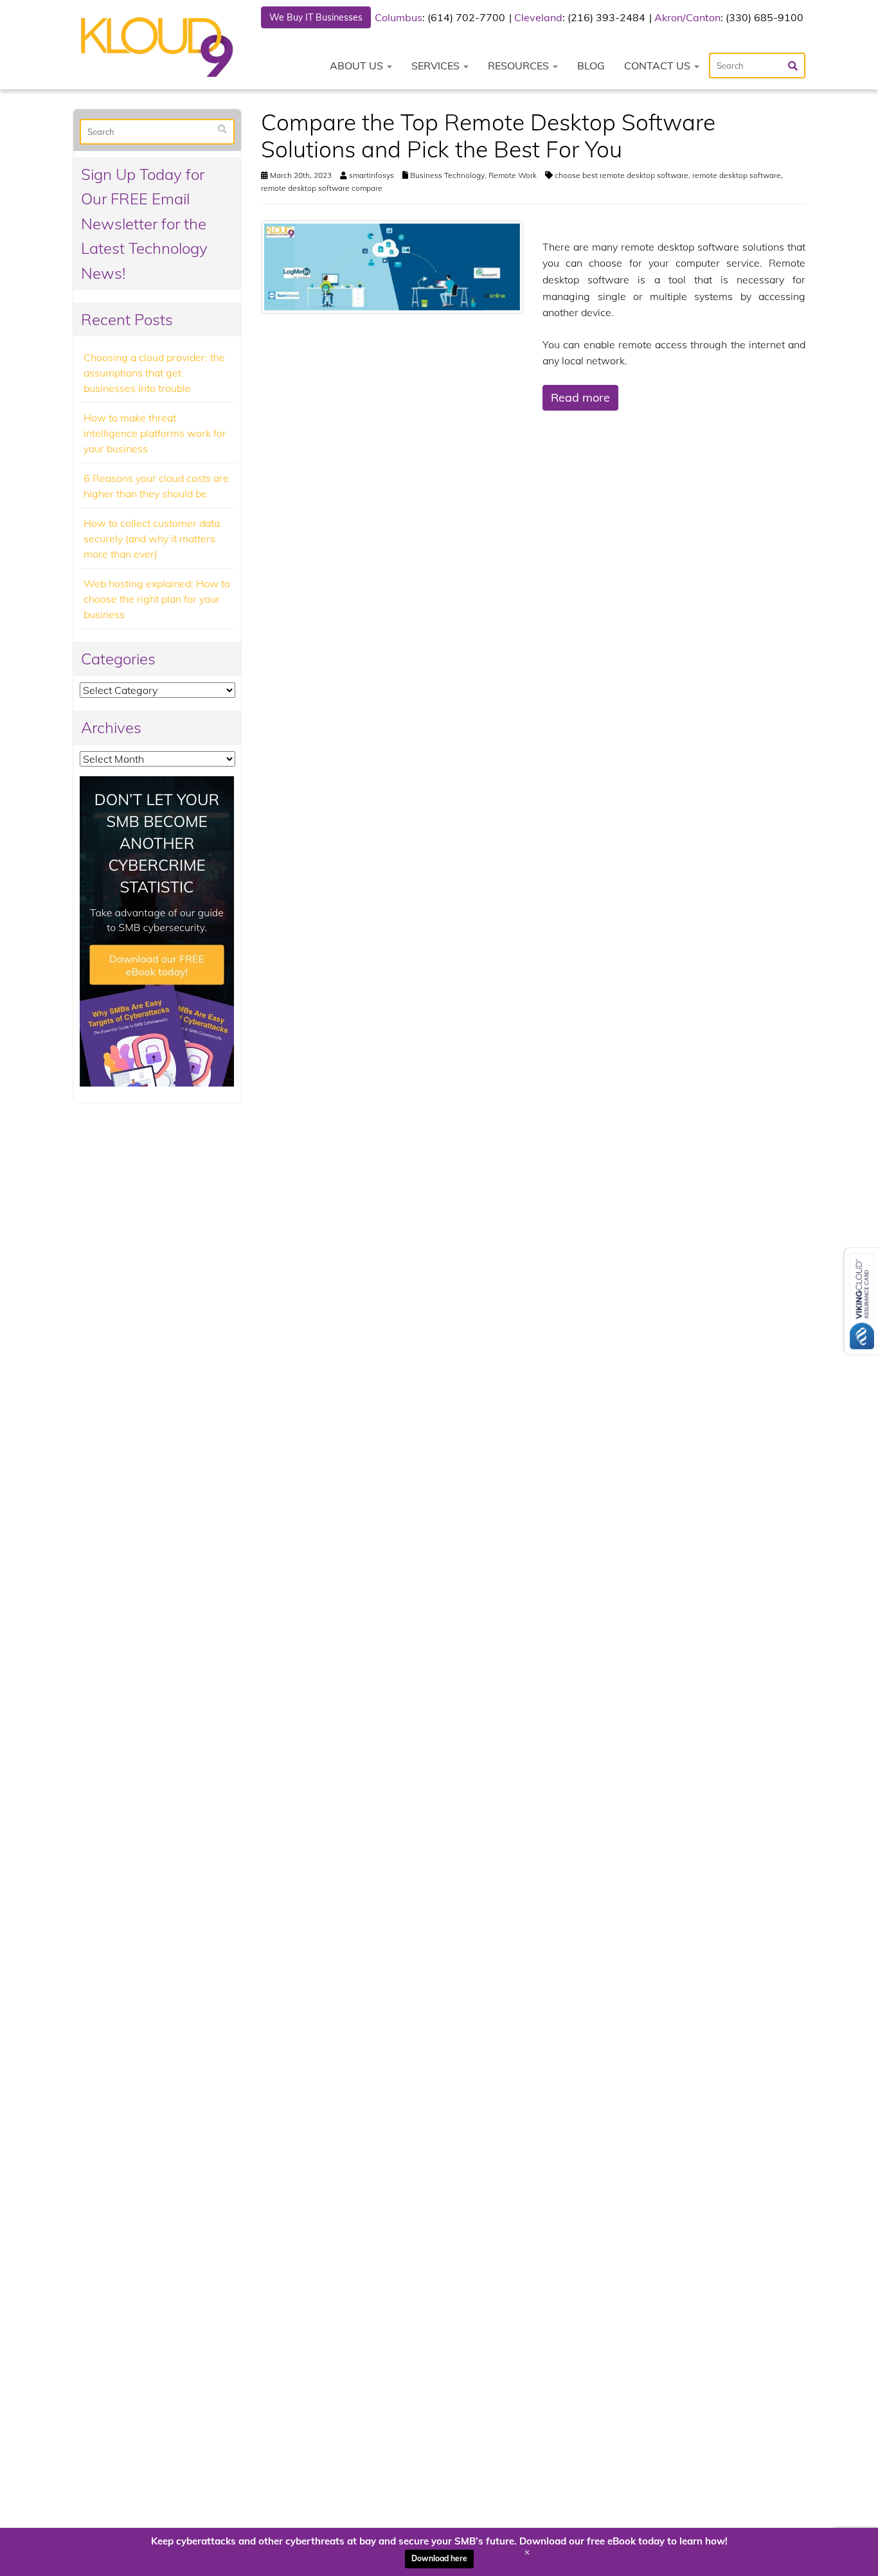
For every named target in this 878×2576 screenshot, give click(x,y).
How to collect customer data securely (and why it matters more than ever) (152, 538)
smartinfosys (372, 175)
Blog (591, 66)
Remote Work (513, 175)
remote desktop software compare (322, 188)
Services (437, 66)
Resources (520, 66)
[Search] (222, 129)
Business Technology (447, 175)
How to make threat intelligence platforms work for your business (155, 433)
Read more (580, 397)
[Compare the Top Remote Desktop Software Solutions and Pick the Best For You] (392, 266)
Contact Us (658, 66)
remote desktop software (737, 175)
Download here (439, 2558)
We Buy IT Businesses (316, 17)
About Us (358, 66)
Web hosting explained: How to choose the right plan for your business (157, 599)
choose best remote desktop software (622, 175)
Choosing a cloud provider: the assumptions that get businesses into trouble (154, 373)
